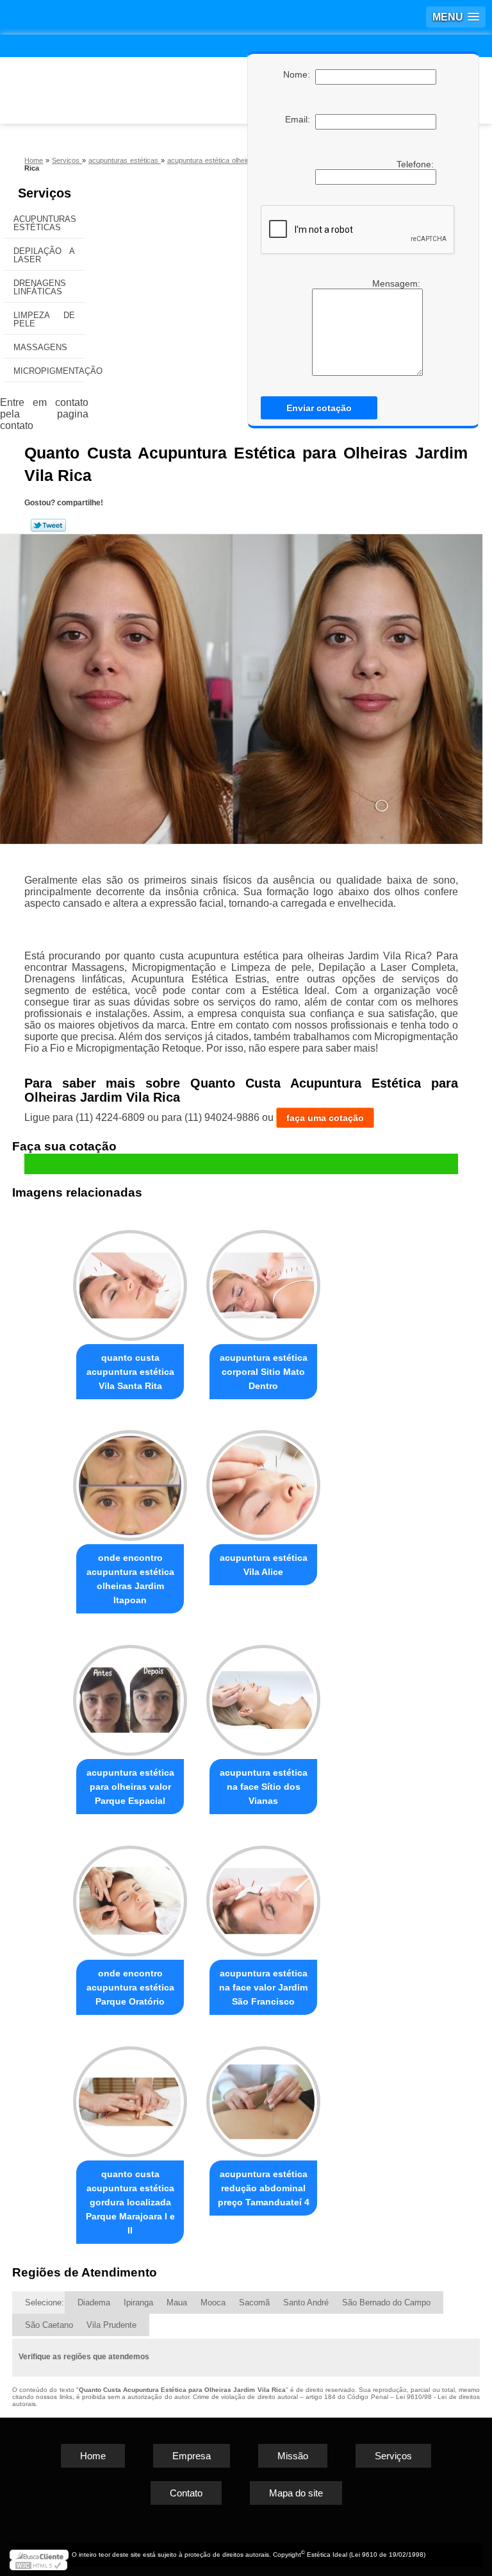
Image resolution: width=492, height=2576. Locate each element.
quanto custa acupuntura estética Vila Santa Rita (130, 1372)
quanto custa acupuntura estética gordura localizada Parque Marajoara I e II (130, 2202)
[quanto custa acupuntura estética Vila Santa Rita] (130, 1280)
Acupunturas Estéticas (45, 223)
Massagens (40, 347)
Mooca (213, 2302)
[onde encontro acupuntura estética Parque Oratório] (130, 1895)
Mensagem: (363, 327)
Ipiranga (138, 2302)
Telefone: (416, 164)
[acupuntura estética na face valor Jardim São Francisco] (263, 1895)
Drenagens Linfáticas (40, 287)
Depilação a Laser (44, 255)
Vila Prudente (111, 2325)
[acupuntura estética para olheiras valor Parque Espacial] (130, 1695)
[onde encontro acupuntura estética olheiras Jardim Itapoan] (130, 1480)
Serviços (45, 193)
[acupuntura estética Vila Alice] (263, 1480)
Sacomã (254, 2302)
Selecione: (45, 2302)
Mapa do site (296, 2493)
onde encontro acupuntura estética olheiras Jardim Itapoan (130, 1579)
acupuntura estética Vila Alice (264, 1565)
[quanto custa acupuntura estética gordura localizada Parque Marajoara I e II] (130, 2096)
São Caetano (49, 2325)
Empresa (192, 2456)
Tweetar (48, 525)
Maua (177, 2302)
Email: (300, 119)
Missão (293, 2456)
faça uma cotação (325, 1118)
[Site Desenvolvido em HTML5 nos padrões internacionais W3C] (38, 2565)
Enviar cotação (319, 408)
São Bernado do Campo (386, 2302)
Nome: (299, 74)
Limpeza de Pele (44, 319)
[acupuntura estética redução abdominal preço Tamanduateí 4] (263, 2096)
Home (93, 2456)
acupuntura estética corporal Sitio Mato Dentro (264, 1372)
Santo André (306, 2302)
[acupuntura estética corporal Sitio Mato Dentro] (263, 1280)
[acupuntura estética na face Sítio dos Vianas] (263, 1695)
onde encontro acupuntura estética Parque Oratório (130, 1987)
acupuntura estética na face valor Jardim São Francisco (263, 1987)
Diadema (94, 2302)
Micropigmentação (49, 371)
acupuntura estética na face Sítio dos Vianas (264, 1787)
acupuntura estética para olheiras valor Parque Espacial (130, 1787)
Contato (186, 2493)
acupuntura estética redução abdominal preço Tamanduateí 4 (264, 2188)
